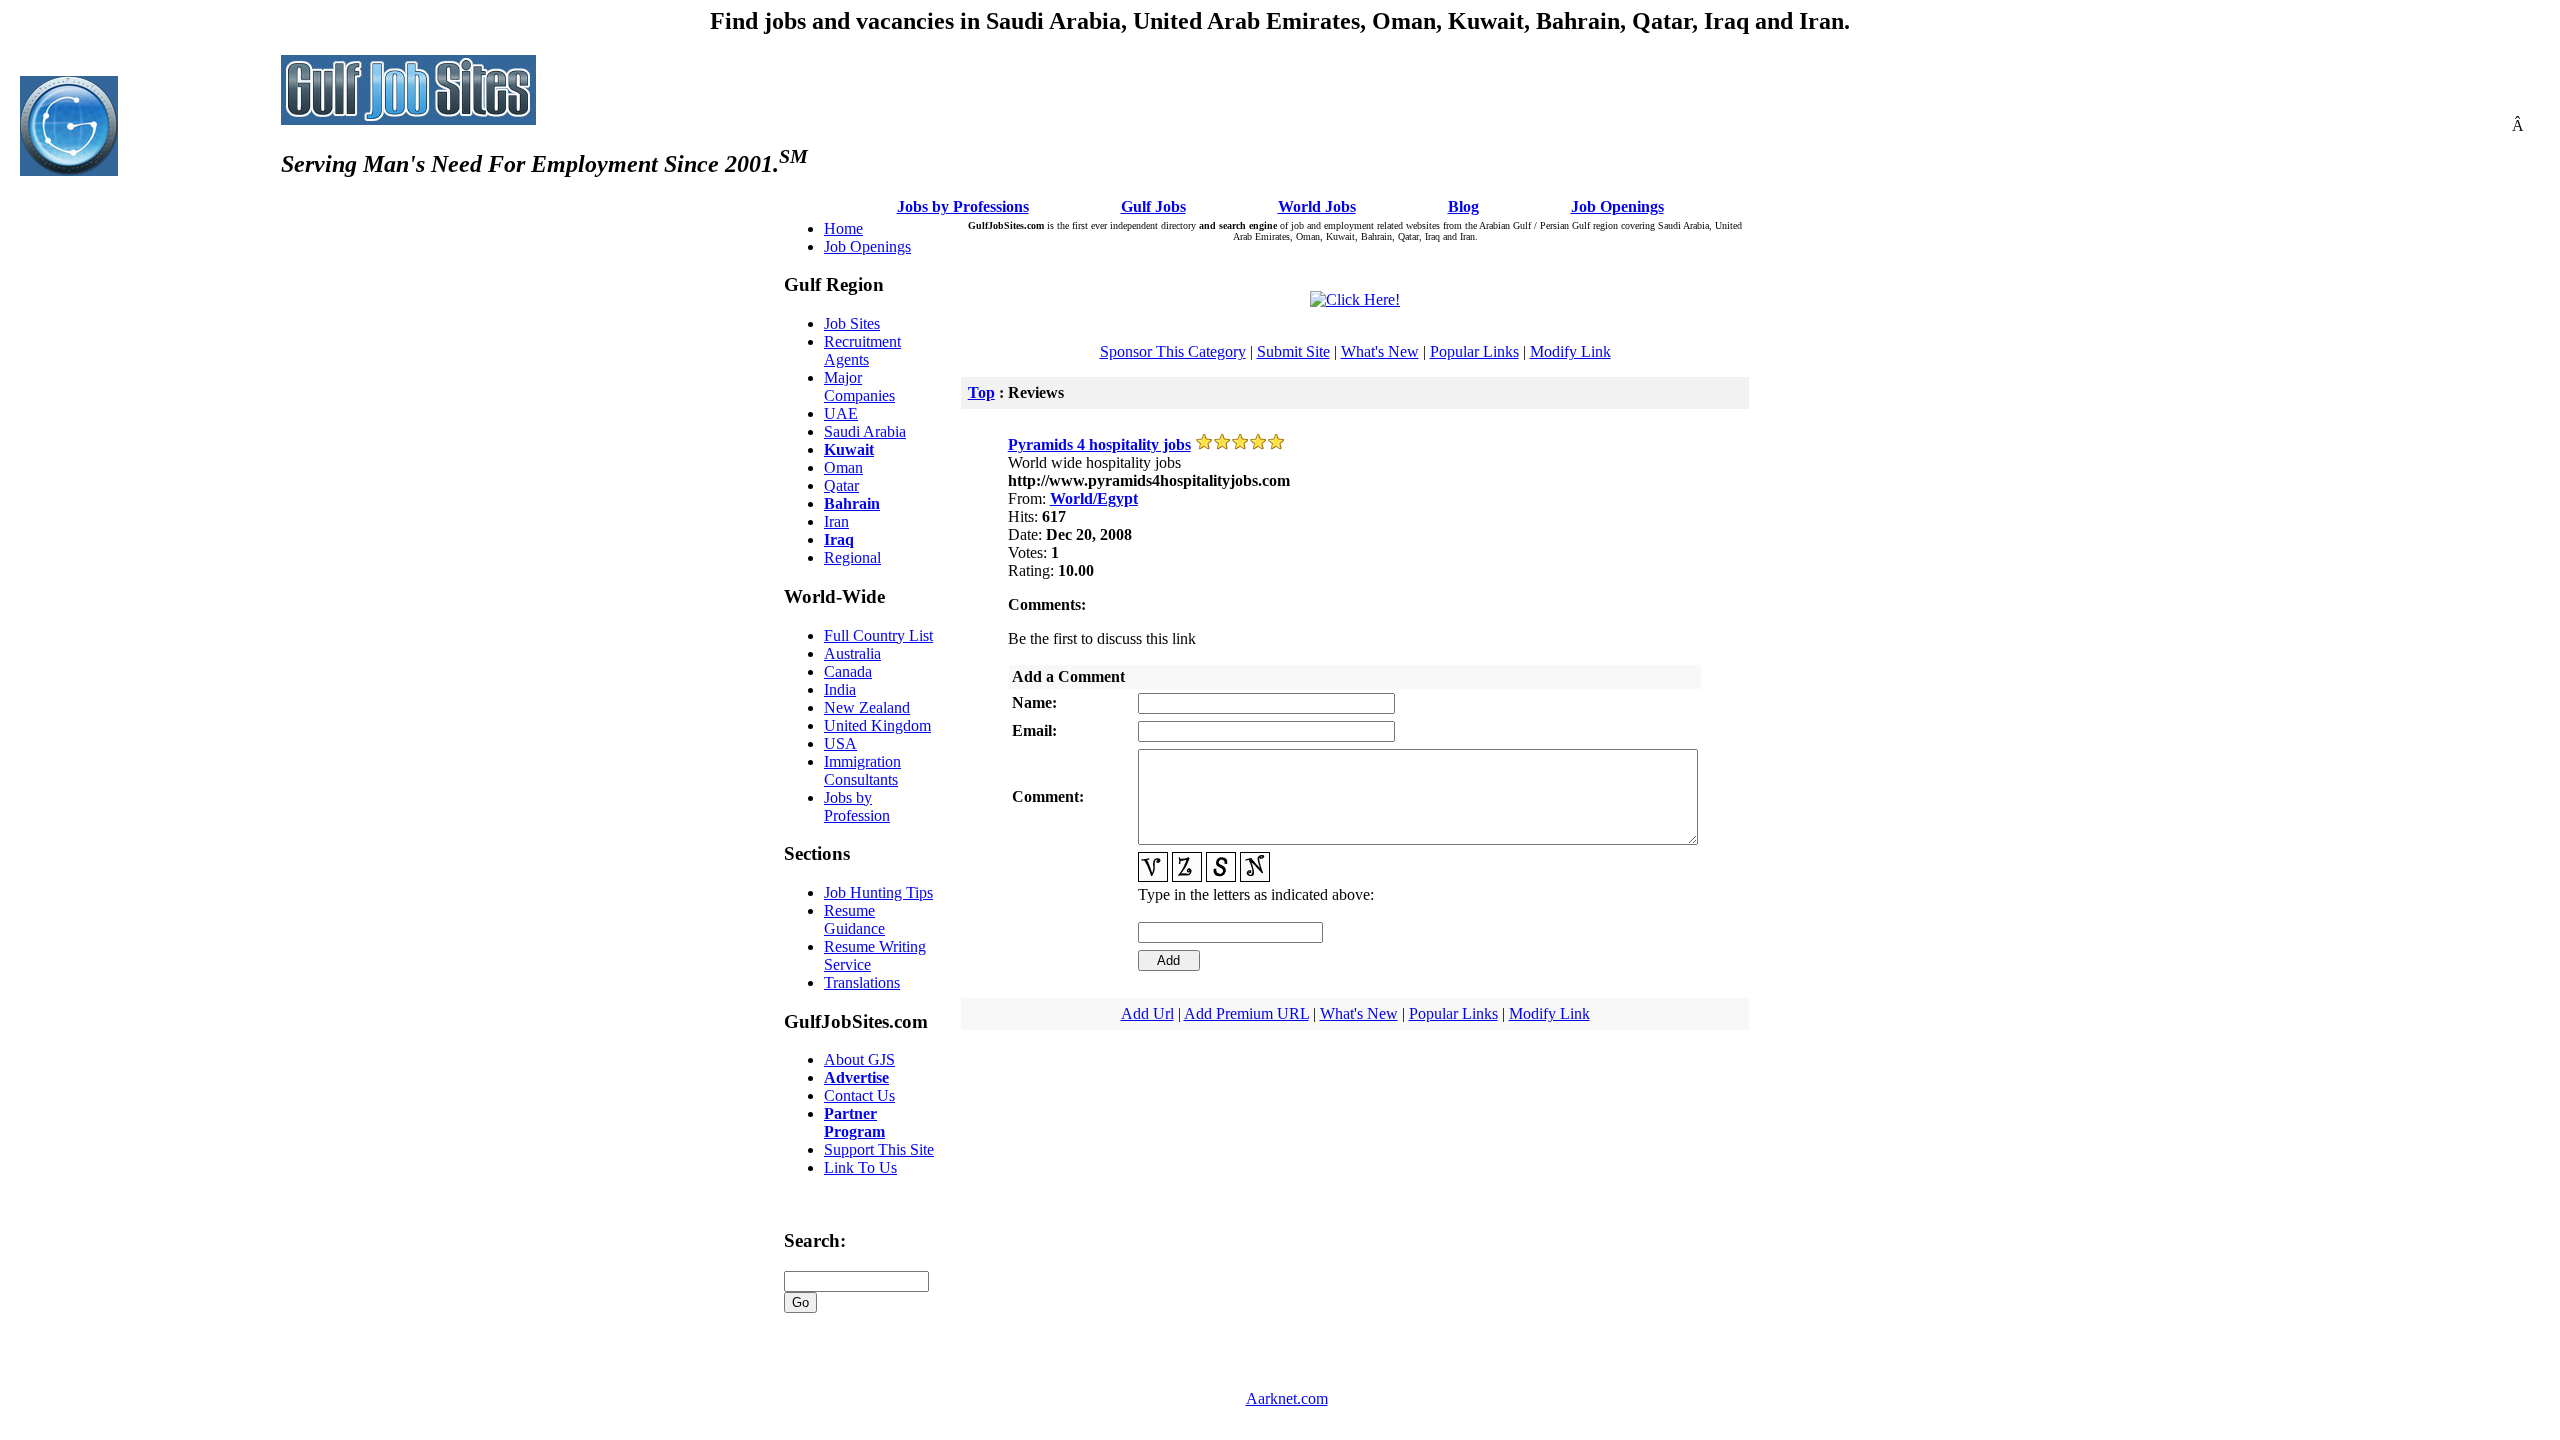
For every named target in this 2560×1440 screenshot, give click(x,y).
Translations (862, 982)
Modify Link (1570, 351)
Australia (852, 653)
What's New (1380, 351)
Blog (1463, 206)
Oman (843, 467)
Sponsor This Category (1173, 351)
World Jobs (1317, 206)
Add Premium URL (1246, 1013)
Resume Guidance (854, 919)
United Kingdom (877, 725)
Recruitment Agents (862, 350)
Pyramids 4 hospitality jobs (1099, 444)
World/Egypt (1094, 498)
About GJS (859, 1059)
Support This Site (879, 1149)
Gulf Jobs (1153, 206)
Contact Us (859, 1095)
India (840, 689)
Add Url (1147, 1013)
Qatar (841, 485)
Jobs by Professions (963, 206)
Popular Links (1474, 351)
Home (843, 228)
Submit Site (1293, 351)
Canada (848, 671)
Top (981, 392)
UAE (841, 413)
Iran (836, 521)
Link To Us (860, 1167)
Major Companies (859, 386)
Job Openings (1617, 206)
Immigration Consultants (862, 770)
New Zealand (867, 707)
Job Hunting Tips (878, 892)
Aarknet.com (1287, 1398)
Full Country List (878, 635)
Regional (852, 557)
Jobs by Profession (857, 806)
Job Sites (852, 323)
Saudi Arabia (865, 431)
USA (840, 743)
